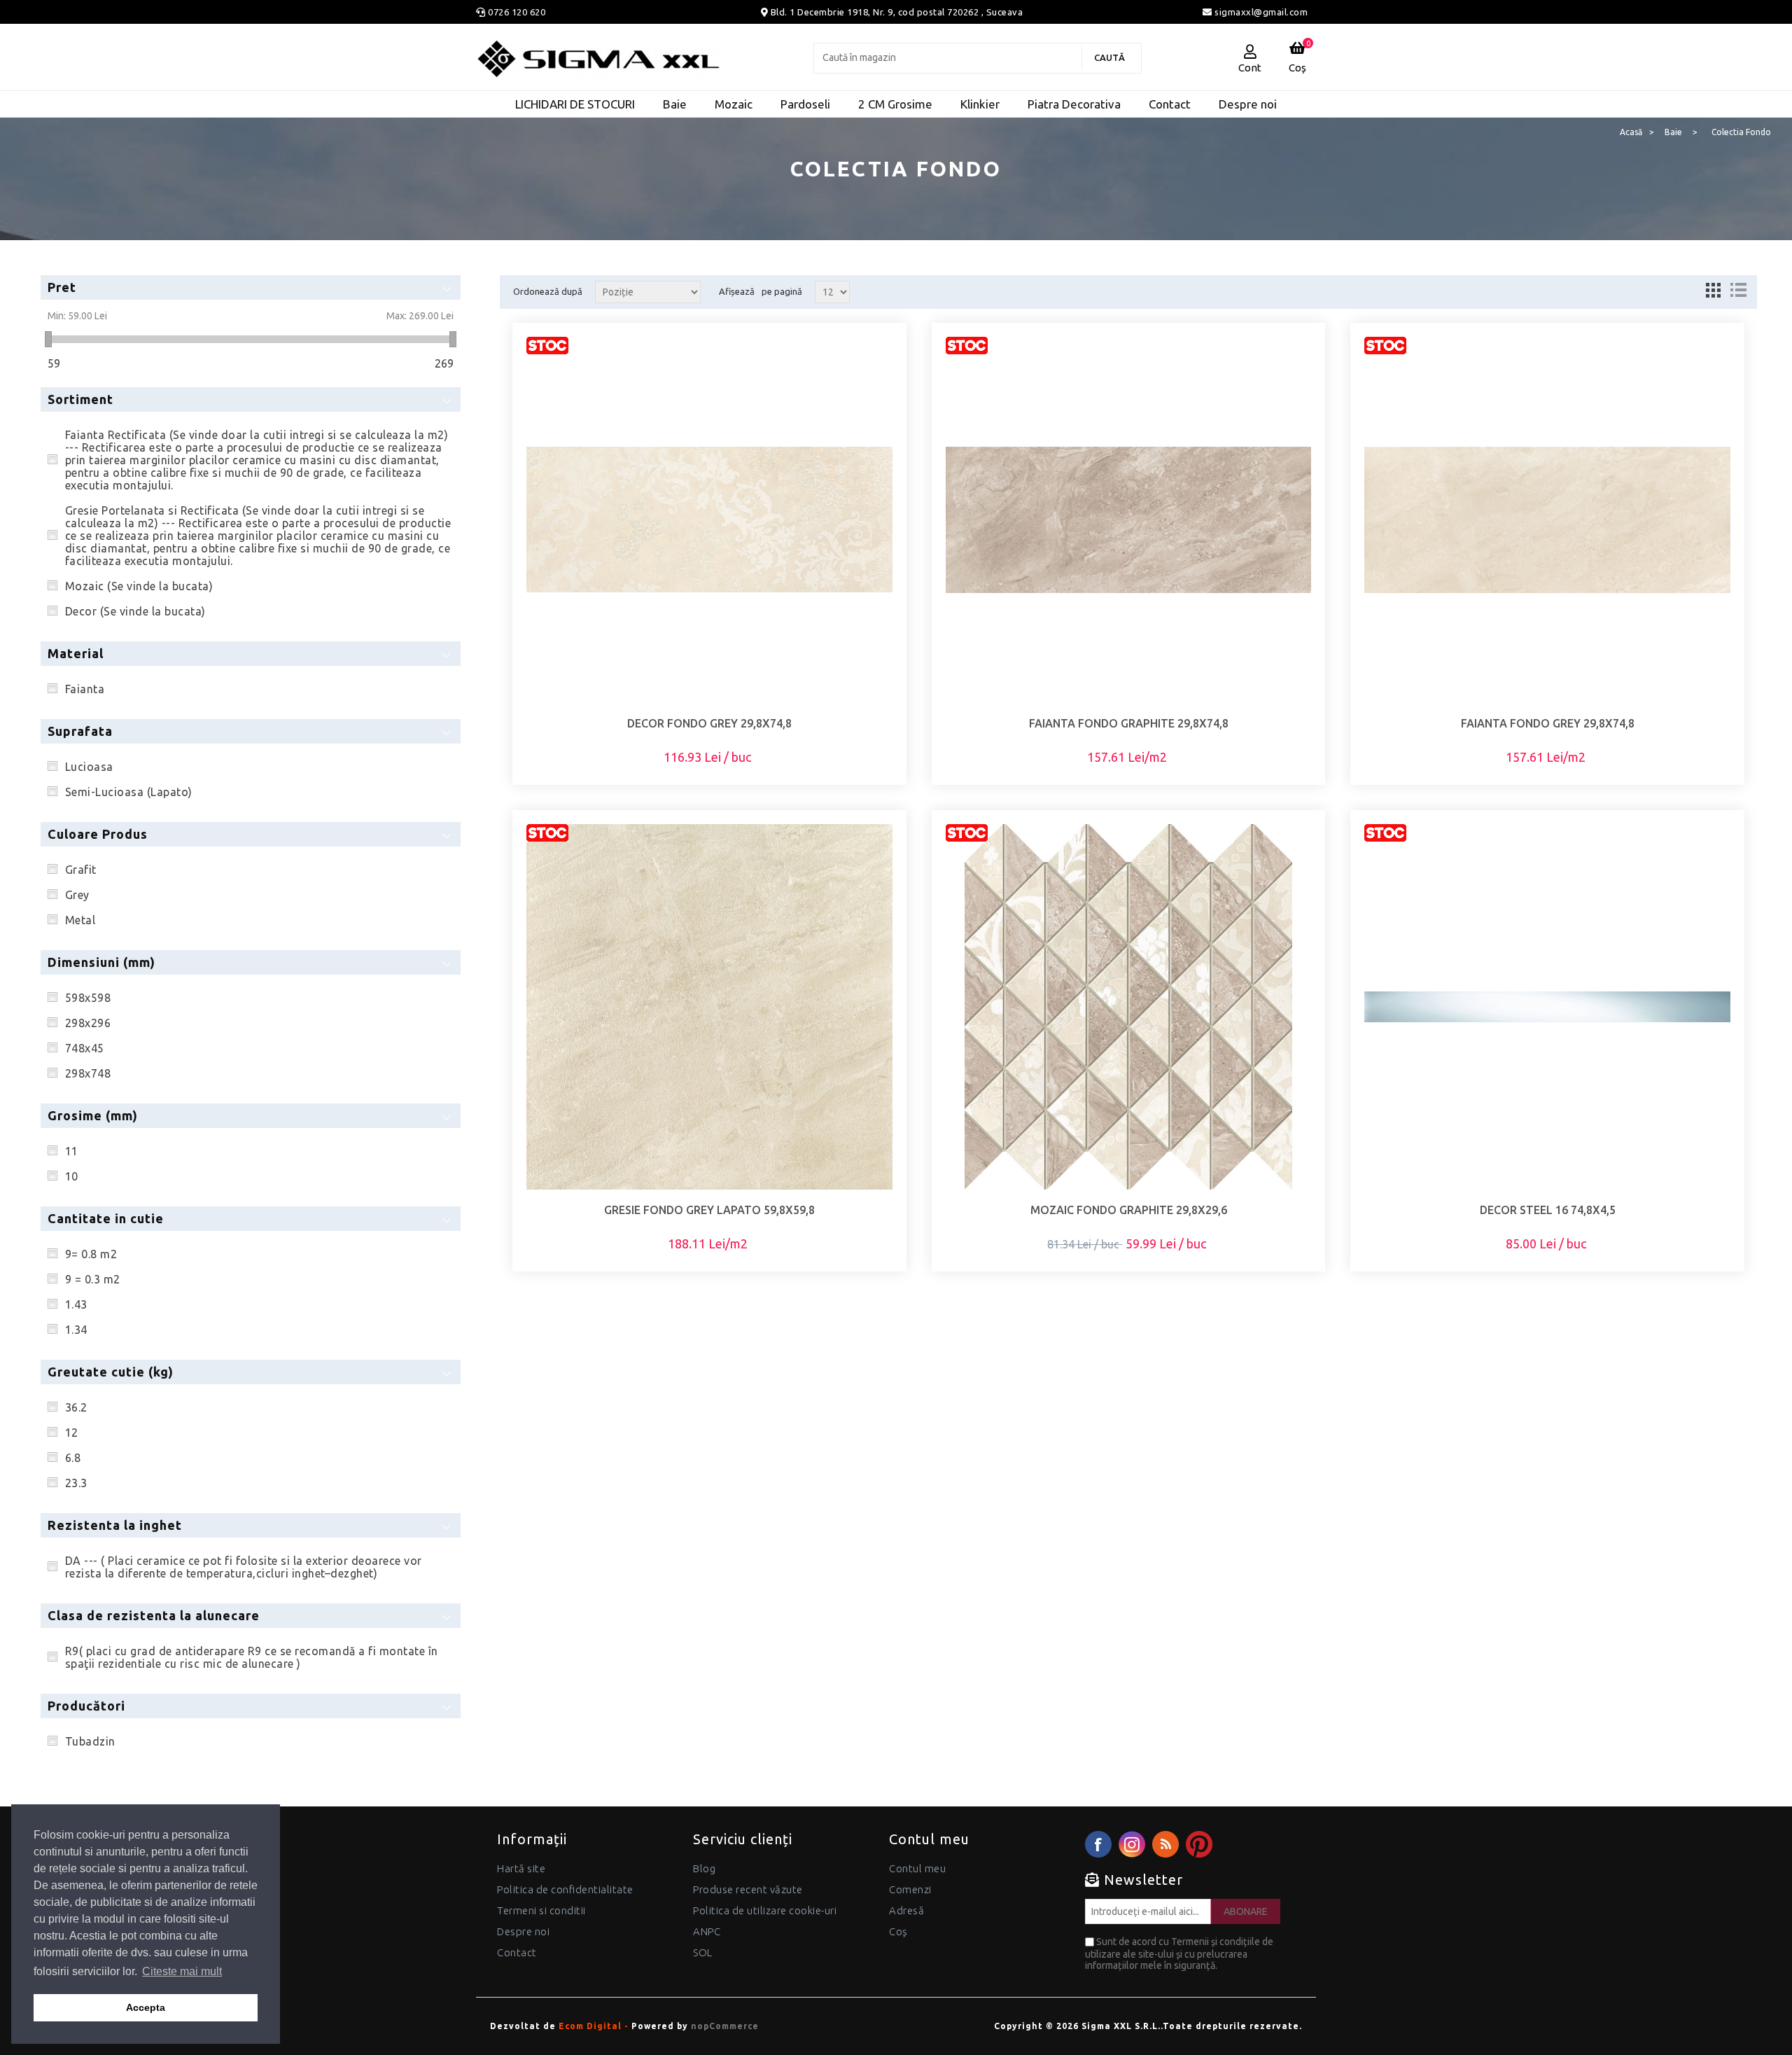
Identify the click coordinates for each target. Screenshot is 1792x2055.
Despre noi (523, 1931)
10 (72, 1176)
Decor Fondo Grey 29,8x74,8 (709, 723)
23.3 (76, 1483)
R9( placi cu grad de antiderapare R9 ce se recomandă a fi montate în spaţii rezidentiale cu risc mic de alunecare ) (252, 1657)
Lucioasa (89, 767)
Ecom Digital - (594, 2026)
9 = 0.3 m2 (93, 1279)
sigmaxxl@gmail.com (1260, 12)
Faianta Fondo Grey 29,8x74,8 (1548, 723)
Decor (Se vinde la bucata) (135, 611)
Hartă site (521, 1868)
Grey (77, 895)
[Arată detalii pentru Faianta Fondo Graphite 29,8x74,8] (1129, 520)
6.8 (73, 1458)
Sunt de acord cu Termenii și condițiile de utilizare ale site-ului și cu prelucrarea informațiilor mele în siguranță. (1179, 1953)
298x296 (88, 1023)
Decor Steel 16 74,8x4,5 (1548, 1210)
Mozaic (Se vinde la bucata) (139, 586)
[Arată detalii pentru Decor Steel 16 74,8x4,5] (1547, 1007)
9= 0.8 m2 (91, 1254)
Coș (898, 1931)
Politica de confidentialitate (565, 1889)
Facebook (1098, 1844)
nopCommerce (725, 2026)
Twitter (1132, 1844)
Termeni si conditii (541, 1910)
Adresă (906, 1910)
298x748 (88, 1073)
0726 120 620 (517, 12)
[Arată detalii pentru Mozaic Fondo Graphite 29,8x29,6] (1129, 1007)
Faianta (85, 689)
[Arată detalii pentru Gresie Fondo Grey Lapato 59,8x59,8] (709, 1007)
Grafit (81, 870)
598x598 (88, 998)
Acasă (1631, 132)
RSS (1165, 1844)
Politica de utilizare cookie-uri (765, 1910)
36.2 (76, 1407)
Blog (704, 1868)
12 (72, 1433)
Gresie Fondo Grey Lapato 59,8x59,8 (709, 1210)
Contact (517, 1952)
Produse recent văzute (748, 1889)
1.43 (76, 1304)
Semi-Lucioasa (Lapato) (129, 792)
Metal (80, 920)
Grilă (1713, 290)
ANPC (707, 1931)
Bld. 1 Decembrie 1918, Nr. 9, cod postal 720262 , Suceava (897, 12)
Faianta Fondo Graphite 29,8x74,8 (1129, 723)
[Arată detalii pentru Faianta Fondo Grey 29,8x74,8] (1547, 520)
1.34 (76, 1330)
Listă (1738, 290)
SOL (703, 1952)
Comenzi (910, 1889)
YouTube (1199, 1844)
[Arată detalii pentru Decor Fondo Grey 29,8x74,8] (709, 520)
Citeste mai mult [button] (182, 1971)
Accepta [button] (146, 2007)
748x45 (85, 1048)
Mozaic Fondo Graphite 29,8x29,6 (1129, 1210)
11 (72, 1151)
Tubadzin (90, 1741)
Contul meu (917, 1868)
